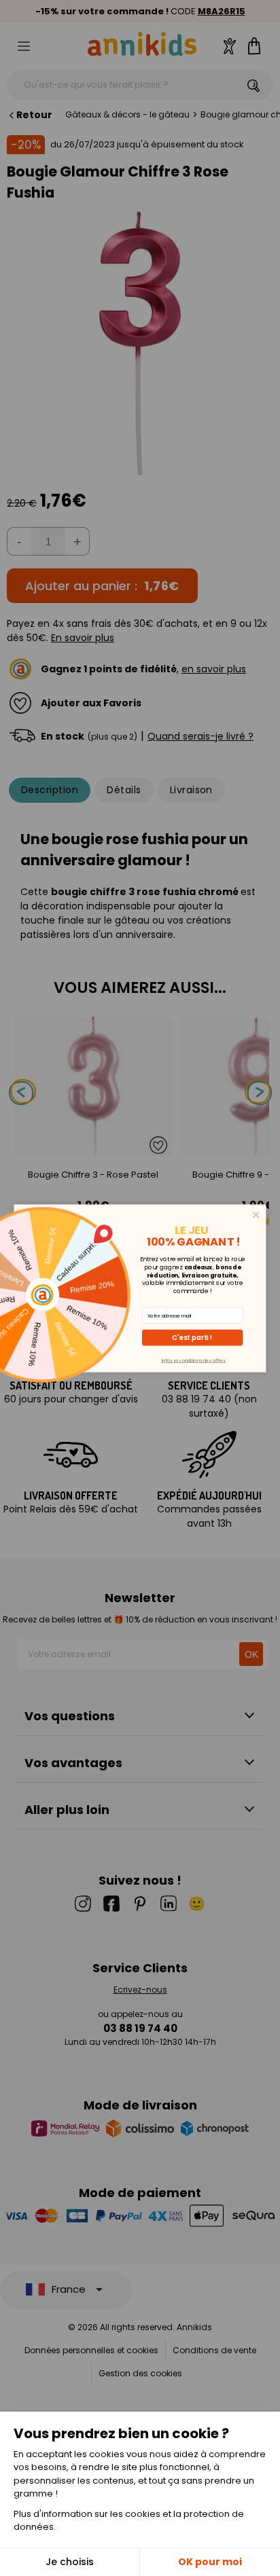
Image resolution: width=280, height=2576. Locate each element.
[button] (192, 1337)
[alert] (140, 1288)
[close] (256, 1214)
